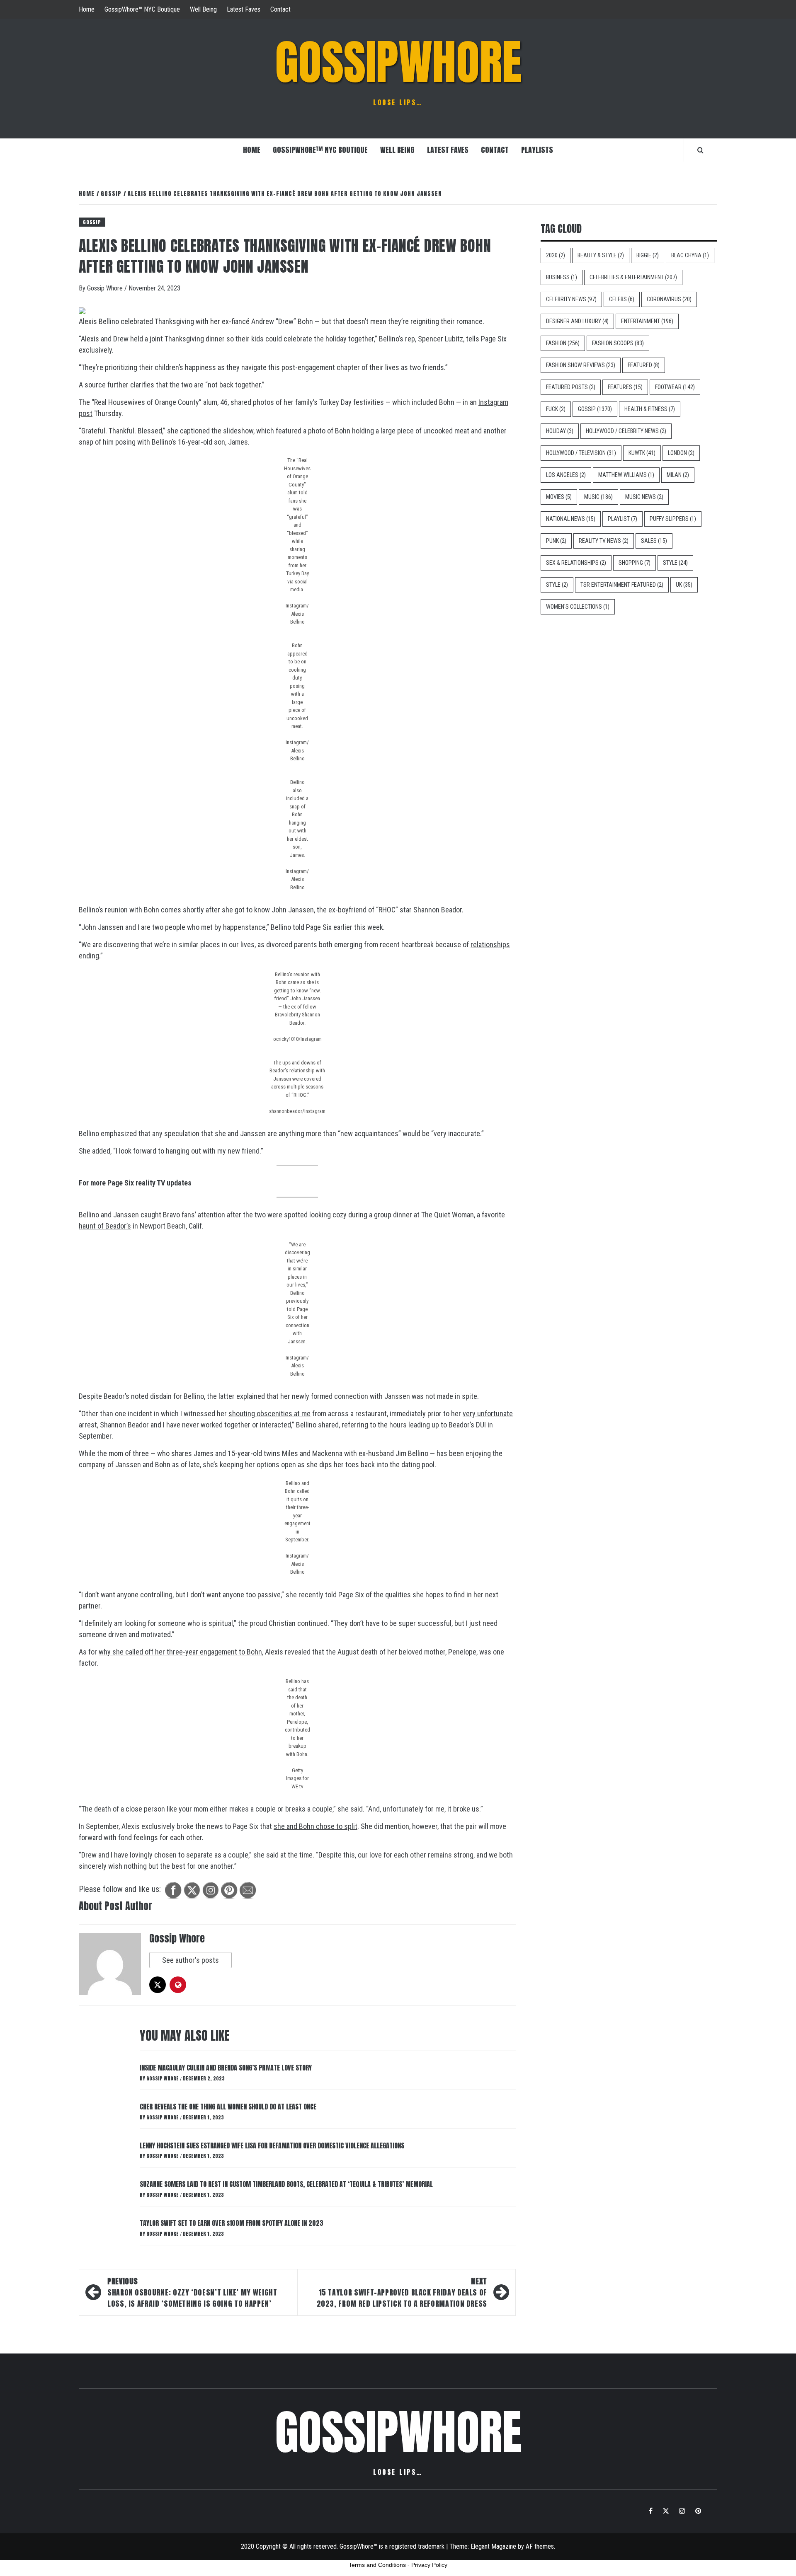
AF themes (540, 2546)
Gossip (92, 222)
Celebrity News (571, 299)
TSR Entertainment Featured (622, 585)
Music (598, 497)
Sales (654, 541)
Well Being (203, 9)
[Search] (700, 150)
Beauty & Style (601, 255)
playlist (622, 519)
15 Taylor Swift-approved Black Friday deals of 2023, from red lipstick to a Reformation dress (402, 2292)
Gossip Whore (106, 288)
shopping (635, 563)
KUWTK (642, 453)
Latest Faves (244, 9)
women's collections (578, 607)
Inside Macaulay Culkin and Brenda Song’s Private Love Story (226, 2068)
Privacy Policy (429, 2565)
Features (625, 387)
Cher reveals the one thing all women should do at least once (228, 2107)
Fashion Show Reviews (581, 365)
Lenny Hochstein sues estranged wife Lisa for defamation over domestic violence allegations (272, 2145)
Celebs (622, 299)
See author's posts (191, 1960)
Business (562, 277)
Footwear (675, 387)
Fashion (563, 343)
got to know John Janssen (274, 910)
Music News (644, 497)
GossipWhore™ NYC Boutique (142, 9)
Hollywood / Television (581, 453)
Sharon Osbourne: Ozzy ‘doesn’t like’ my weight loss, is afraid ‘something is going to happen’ (192, 2292)
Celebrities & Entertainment (633, 277)
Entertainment (647, 321)
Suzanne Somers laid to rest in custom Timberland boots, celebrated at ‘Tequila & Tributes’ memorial (286, 2184)
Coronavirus (669, 299)
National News (571, 519)
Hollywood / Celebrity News (626, 431)
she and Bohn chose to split (315, 1826)
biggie (648, 255)
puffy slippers (673, 519)
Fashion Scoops (618, 343)
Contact (280, 9)
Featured (644, 365)
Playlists (537, 150)
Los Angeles (566, 475)
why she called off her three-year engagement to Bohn (180, 1652)
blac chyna (690, 255)
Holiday (560, 431)
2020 (556, 255)
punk (556, 541)
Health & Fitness (650, 409)
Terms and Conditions (377, 2565)
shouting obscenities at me (269, 1414)
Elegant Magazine (493, 2546)
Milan (678, 475)
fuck (556, 409)
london (681, 453)
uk (684, 585)
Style (675, 563)
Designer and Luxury (577, 321)
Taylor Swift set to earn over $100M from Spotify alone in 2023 (232, 2223)
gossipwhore (398, 62)
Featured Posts (571, 387)
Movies (559, 497)
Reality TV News (604, 541)
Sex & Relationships (576, 563)
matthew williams (626, 475)
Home (87, 9)
